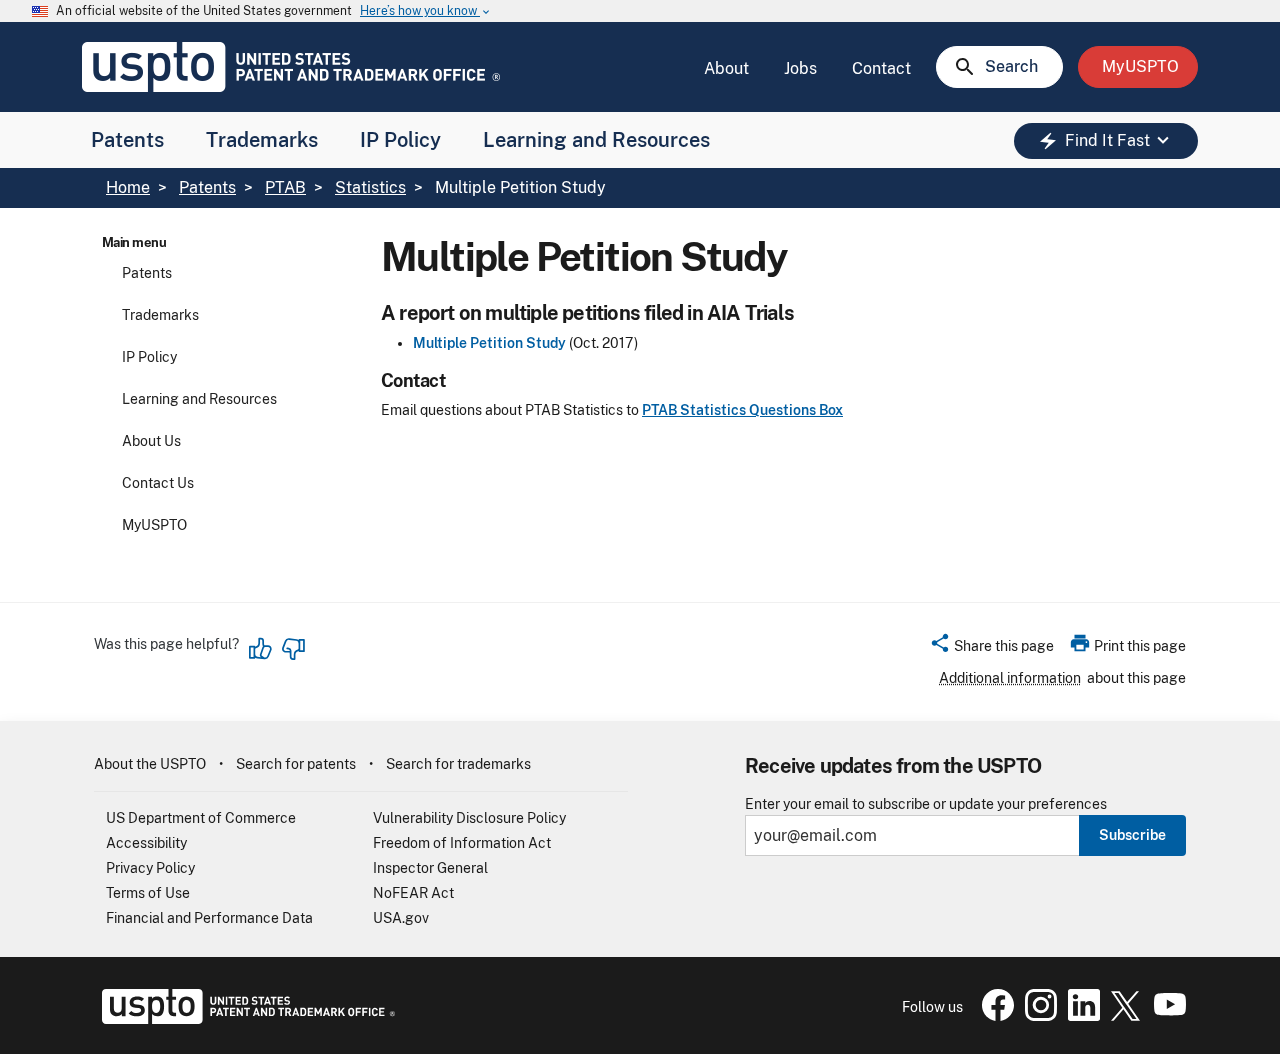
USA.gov (401, 918)
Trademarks (262, 140)
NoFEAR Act (413, 893)
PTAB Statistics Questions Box (742, 410)
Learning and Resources (596, 140)
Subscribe (1132, 835)
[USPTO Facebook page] (994, 1016)
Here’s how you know (426, 11)
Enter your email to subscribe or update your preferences (926, 804)
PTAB (285, 187)
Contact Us (158, 483)
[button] (991, 649)
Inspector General (430, 868)
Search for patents (296, 764)
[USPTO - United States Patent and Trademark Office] (244, 1019)
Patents (127, 140)
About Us (151, 441)
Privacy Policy (150, 868)
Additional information (1010, 678)
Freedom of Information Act (462, 843)
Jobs (800, 68)
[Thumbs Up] (261, 649)
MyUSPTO (154, 525)
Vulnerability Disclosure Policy (469, 818)
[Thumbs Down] (293, 649)
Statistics (370, 187)
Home (128, 187)
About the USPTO (150, 764)
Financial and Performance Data (209, 918)
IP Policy (400, 140)
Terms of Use (148, 893)
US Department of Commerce (201, 818)
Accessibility (146, 843)
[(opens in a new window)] (1037, 1016)
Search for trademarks (458, 764)
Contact (881, 68)
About (726, 68)
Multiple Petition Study (489, 343)
